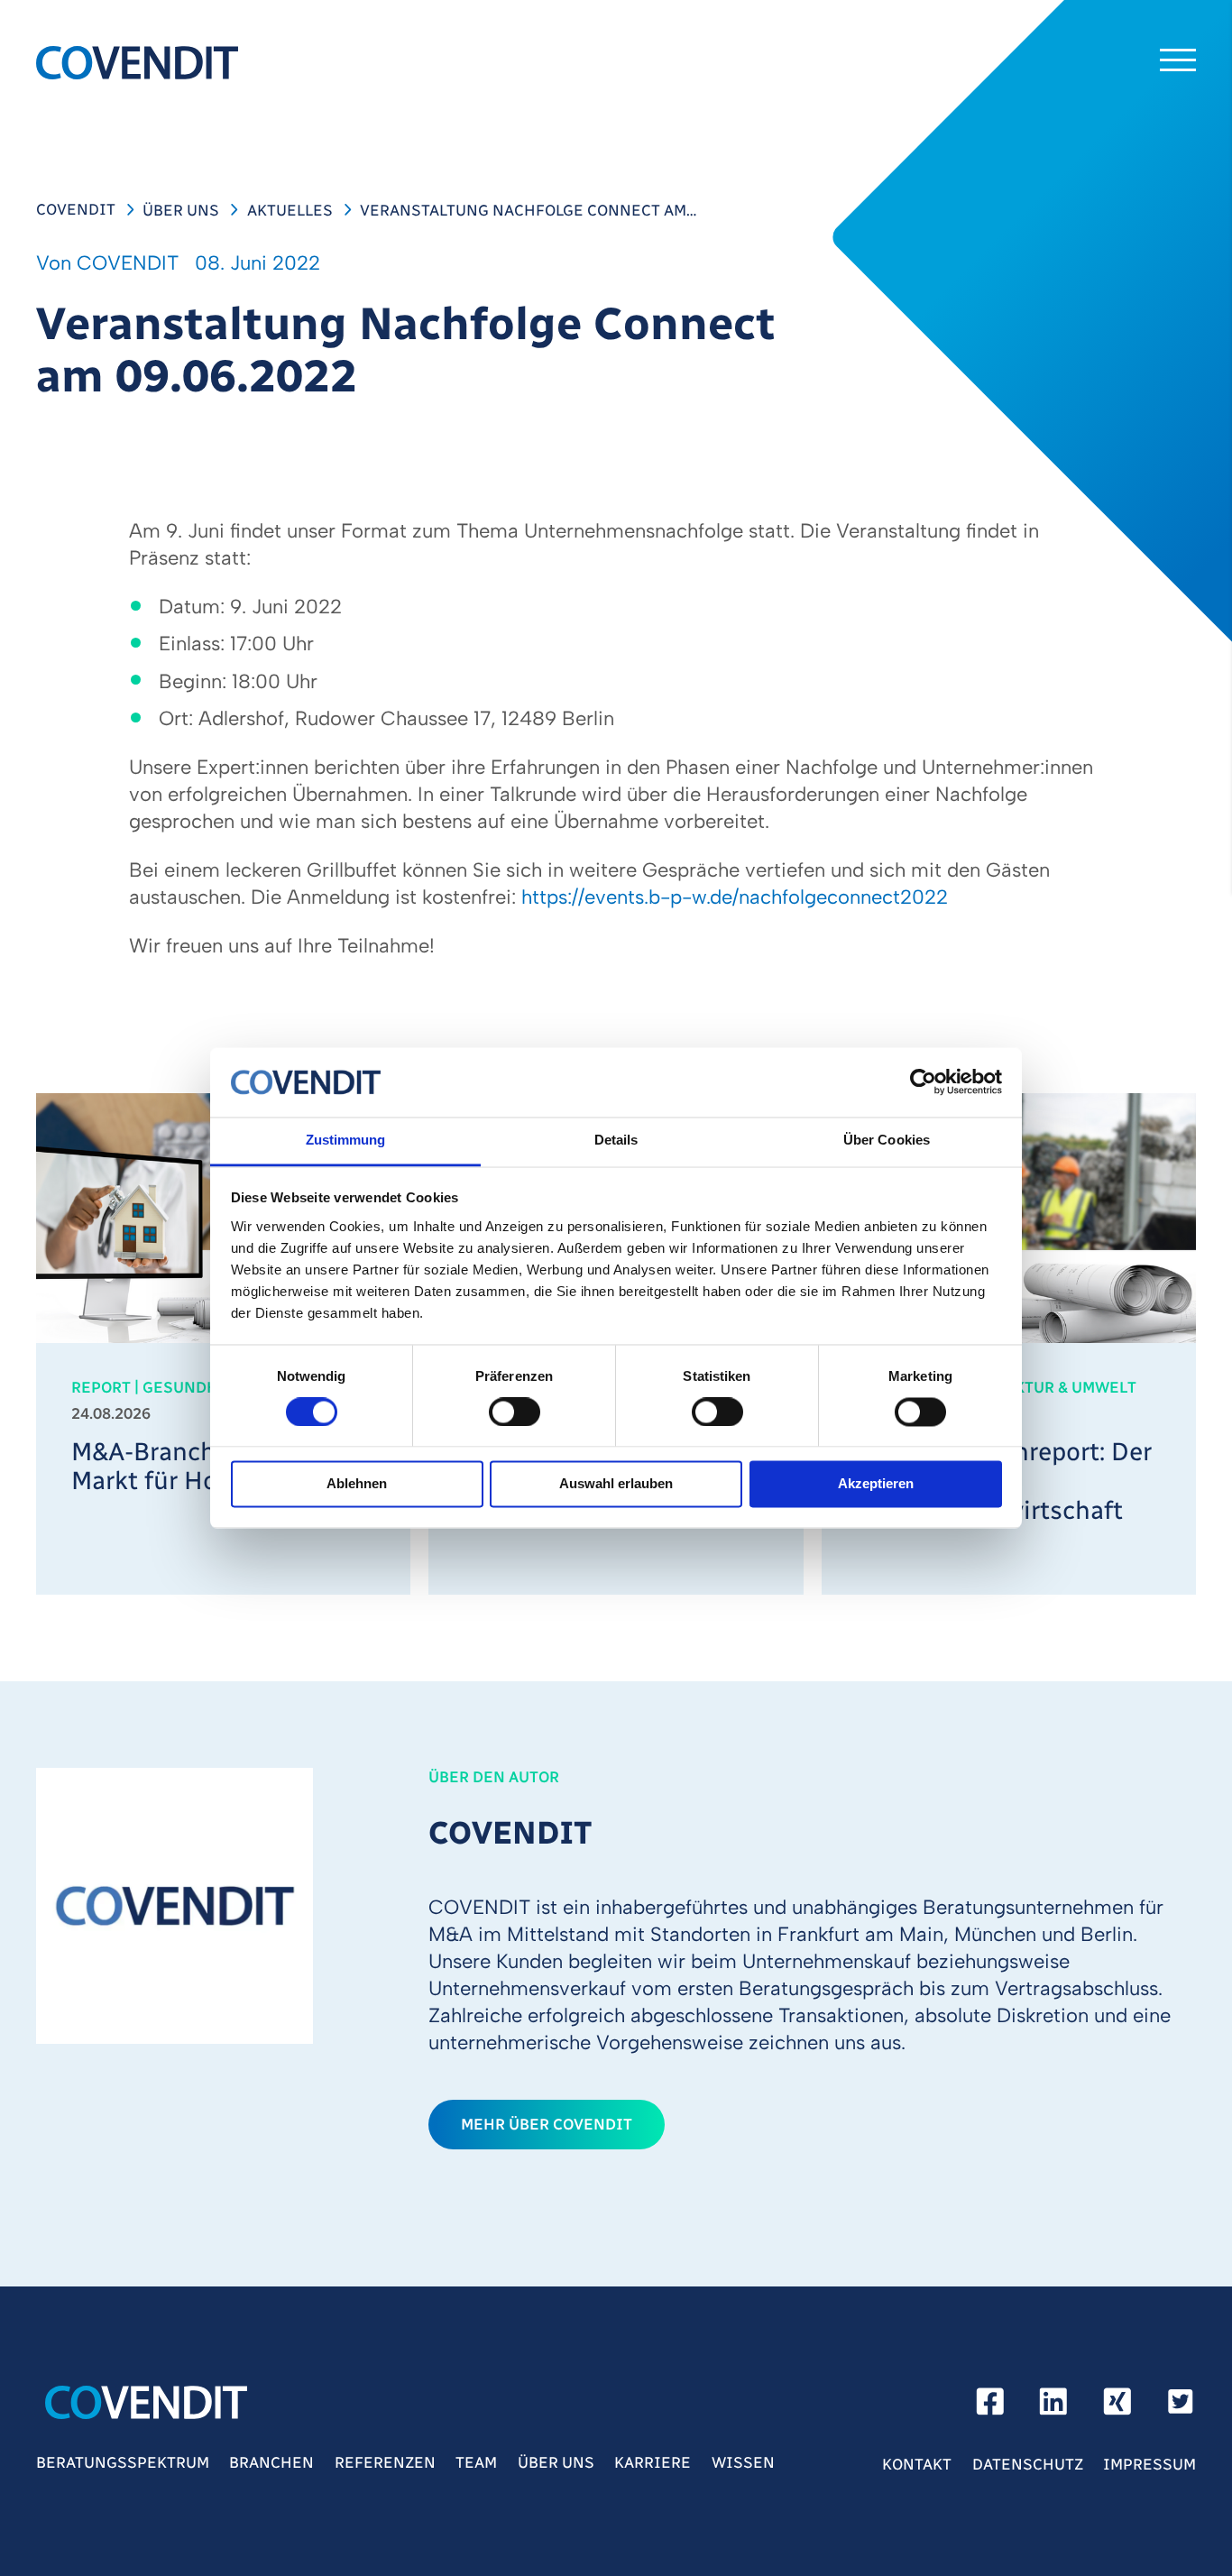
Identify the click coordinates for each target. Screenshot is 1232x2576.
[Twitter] (1181, 2407)
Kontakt (917, 2464)
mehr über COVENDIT (547, 2124)
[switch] (515, 1412)
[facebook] (990, 2407)
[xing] (1117, 2407)
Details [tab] (616, 1140)
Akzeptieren (876, 1484)
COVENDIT (76, 209)
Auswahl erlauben (616, 1484)
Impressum (1149, 2464)
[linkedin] (1053, 2407)
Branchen (271, 2462)
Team (476, 2462)
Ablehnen (357, 1484)
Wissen (743, 2462)
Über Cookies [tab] (887, 1140)
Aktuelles (290, 210)
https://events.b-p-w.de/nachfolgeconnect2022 (735, 897)
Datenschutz (1028, 2464)
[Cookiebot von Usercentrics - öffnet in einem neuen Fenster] (923, 1082)
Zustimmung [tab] (346, 1140)
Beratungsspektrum (123, 2462)
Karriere (653, 2462)
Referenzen (385, 2462)
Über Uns (181, 210)
